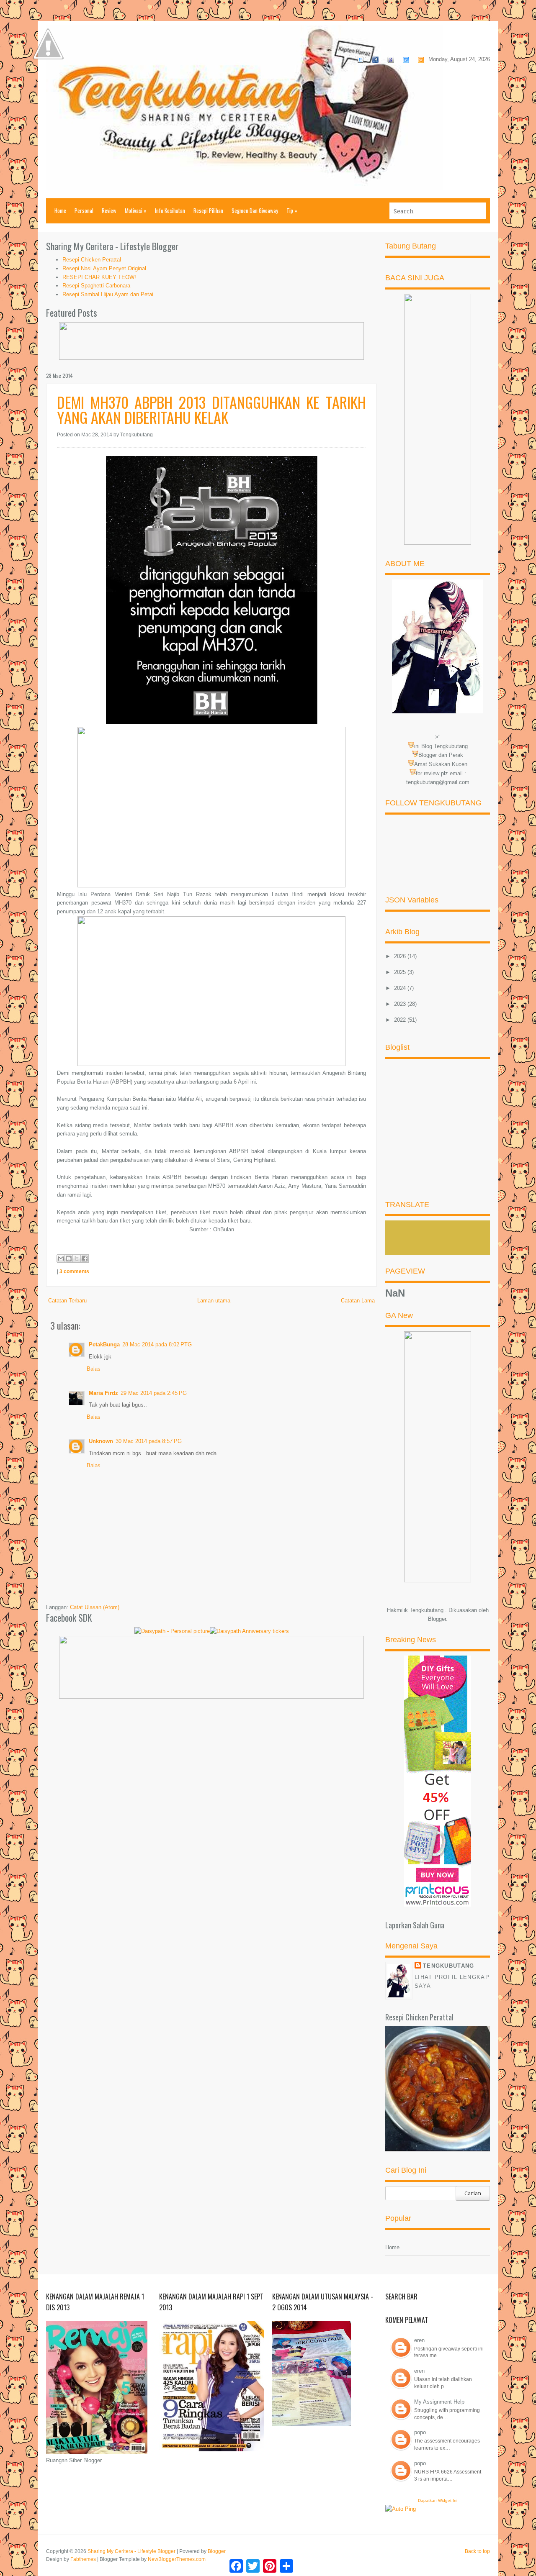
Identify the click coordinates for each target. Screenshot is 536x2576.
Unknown (101, 1441)
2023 (401, 1004)
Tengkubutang (449, 1966)
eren (419, 2340)
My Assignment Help (439, 2402)
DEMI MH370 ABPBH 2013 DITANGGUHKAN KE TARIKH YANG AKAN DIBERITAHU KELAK (211, 409)
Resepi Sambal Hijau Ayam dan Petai (108, 294)
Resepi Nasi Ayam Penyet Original (104, 268)
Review (109, 210)
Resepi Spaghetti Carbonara (96, 286)
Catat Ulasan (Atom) (95, 1607)
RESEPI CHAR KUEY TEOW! (99, 277)
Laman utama (214, 1301)
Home (60, 210)
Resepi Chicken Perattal (92, 260)
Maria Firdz (103, 1393)
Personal (84, 210)
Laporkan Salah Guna (415, 1925)
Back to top (477, 2551)
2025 (401, 972)
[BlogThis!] (69, 1259)
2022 (401, 1020)
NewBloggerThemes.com (177, 2559)
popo (420, 2432)
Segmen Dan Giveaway (255, 210)
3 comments (74, 1271)
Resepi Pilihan (208, 210)
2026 (401, 956)
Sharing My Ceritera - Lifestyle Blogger (131, 2551)
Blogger (437, 1619)
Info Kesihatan (170, 210)
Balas (94, 1369)
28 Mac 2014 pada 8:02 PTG (157, 1344)
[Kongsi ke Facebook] (85, 1259)
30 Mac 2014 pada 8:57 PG (149, 1441)
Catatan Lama (358, 1301)
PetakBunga (104, 1344)
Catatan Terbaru (67, 1301)
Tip (292, 210)
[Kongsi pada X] (77, 1259)
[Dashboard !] (48, 84)
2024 (401, 988)
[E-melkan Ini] (61, 1259)
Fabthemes (83, 2559)
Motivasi (136, 210)
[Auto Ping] (401, 2509)
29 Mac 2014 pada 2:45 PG (154, 1393)
